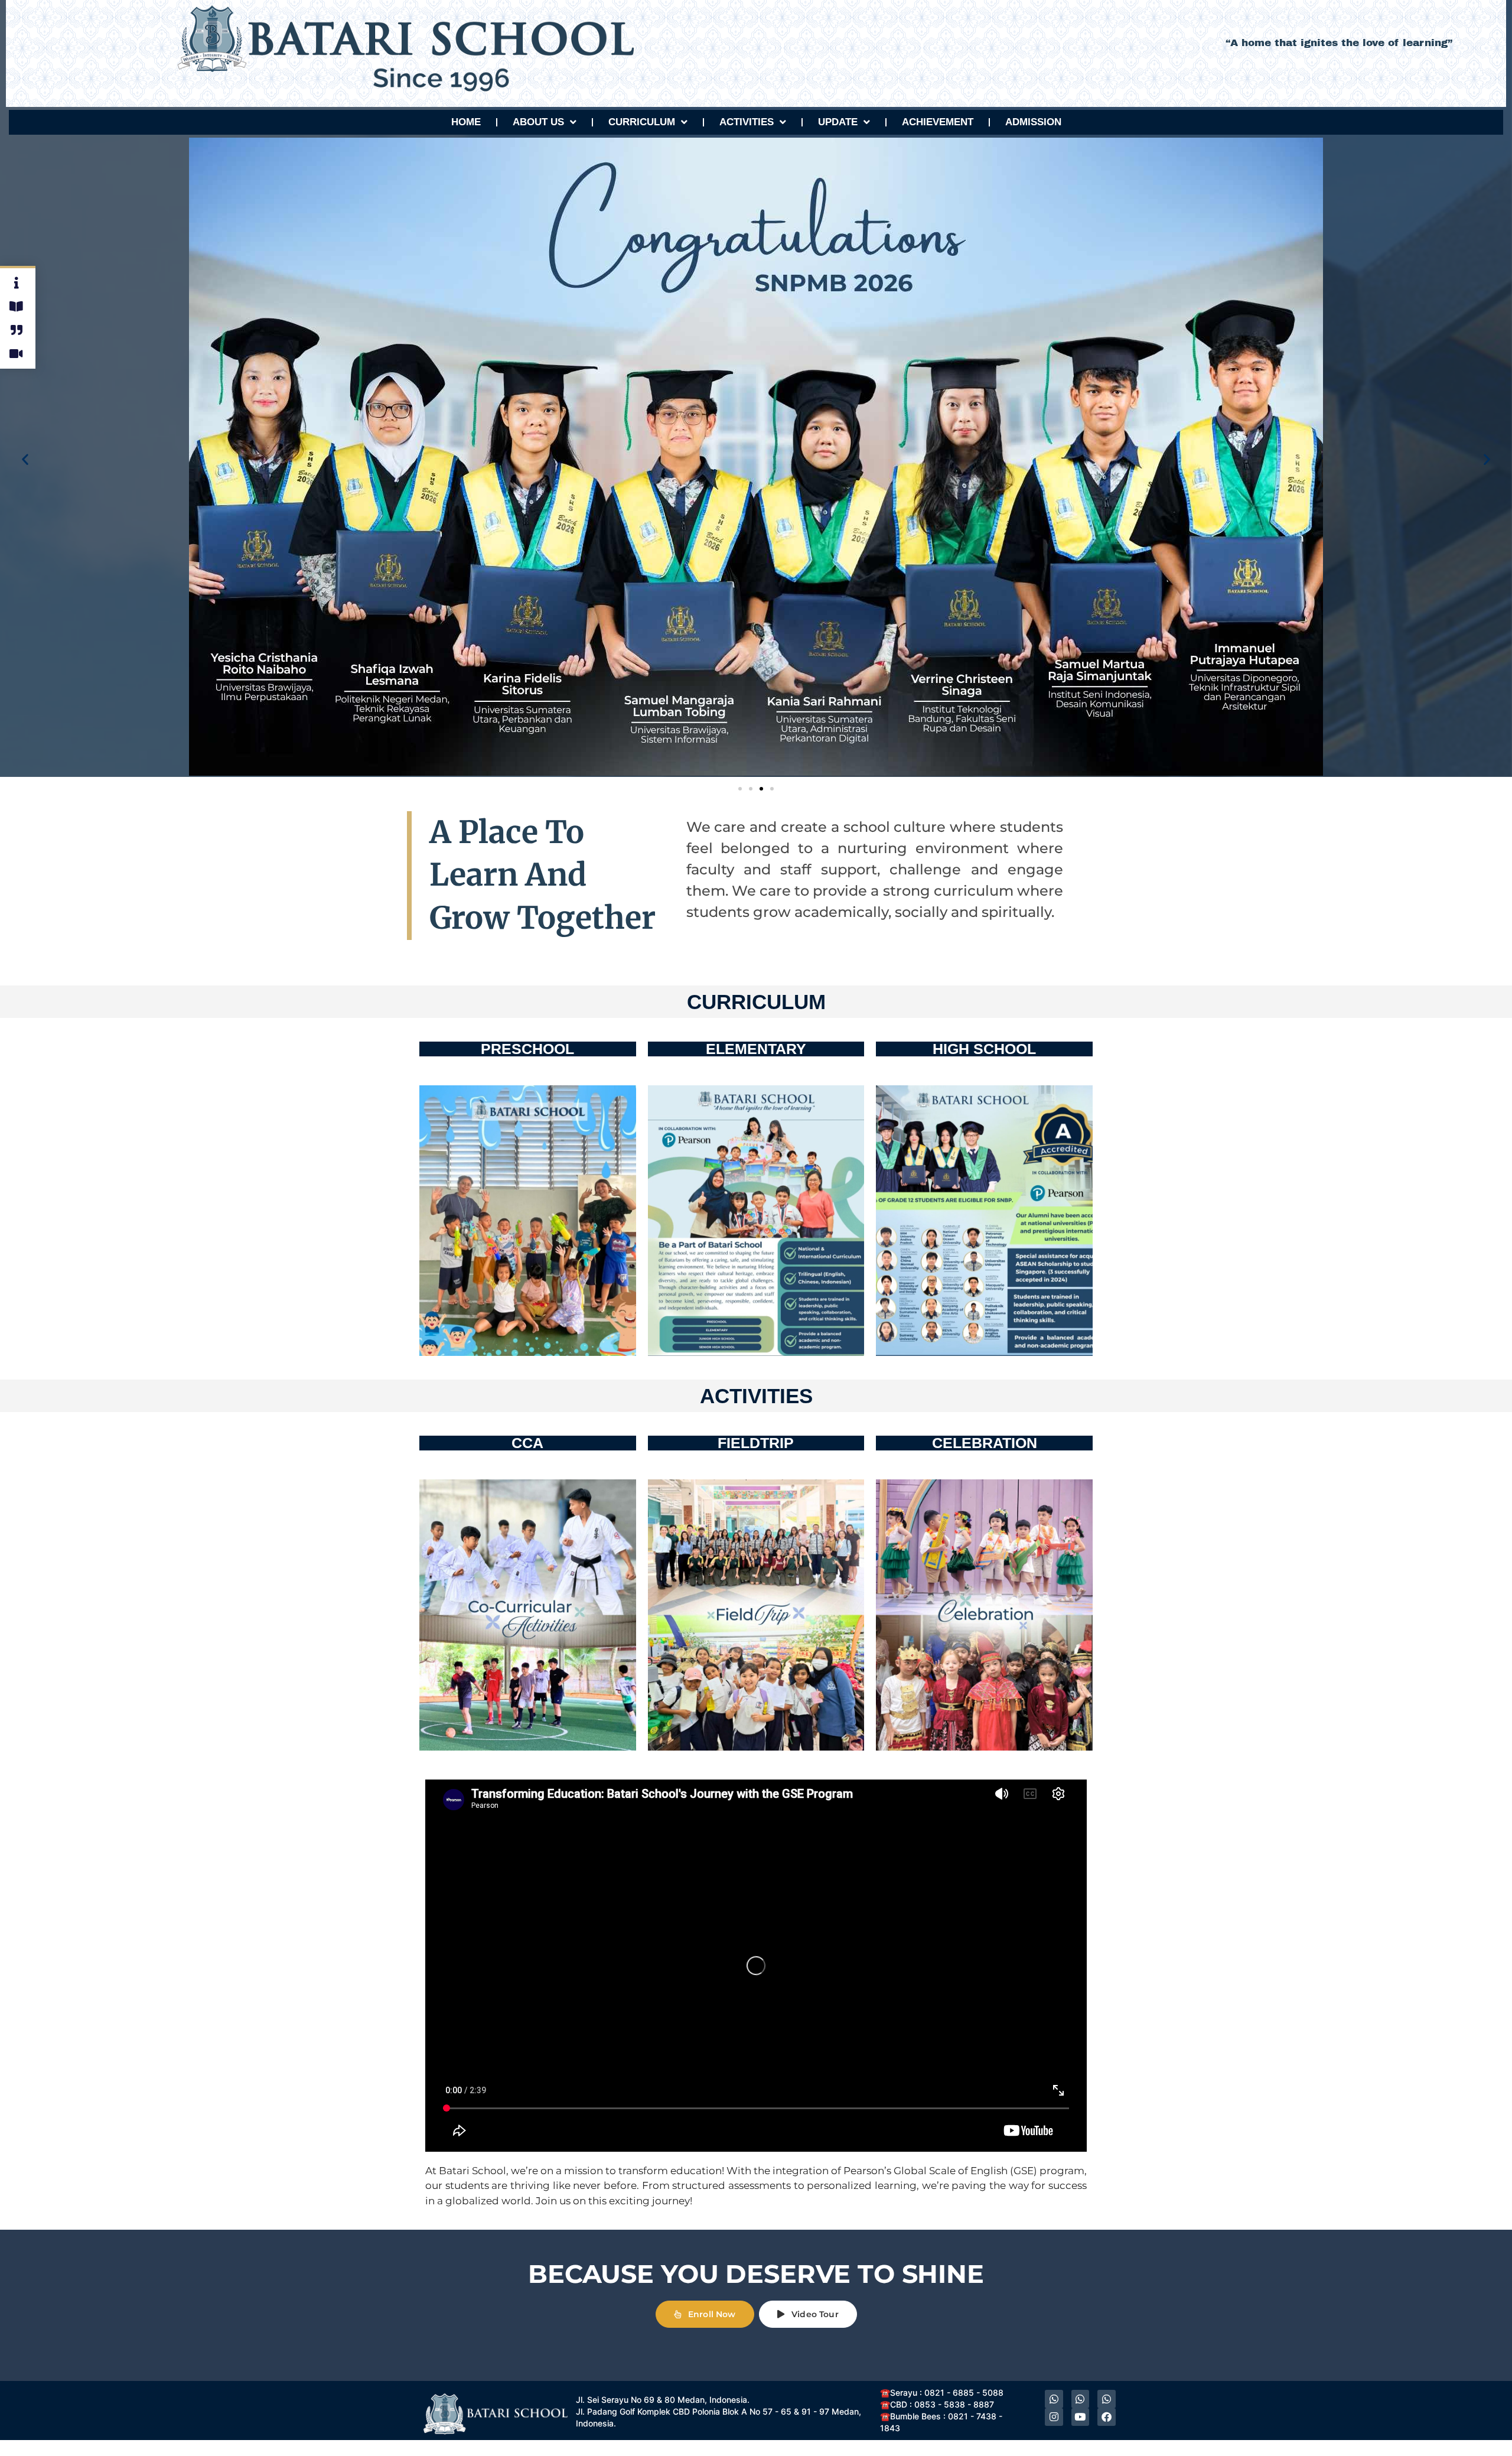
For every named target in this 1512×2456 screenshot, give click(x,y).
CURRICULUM (642, 122)
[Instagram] (1054, 2417)
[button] (25, 459)
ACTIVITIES (747, 122)
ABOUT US (538, 122)
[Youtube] (1081, 2417)
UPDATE (838, 122)
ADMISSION (1033, 122)
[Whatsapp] (1054, 2399)
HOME (466, 122)
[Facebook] (1107, 2417)
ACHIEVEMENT (938, 122)
